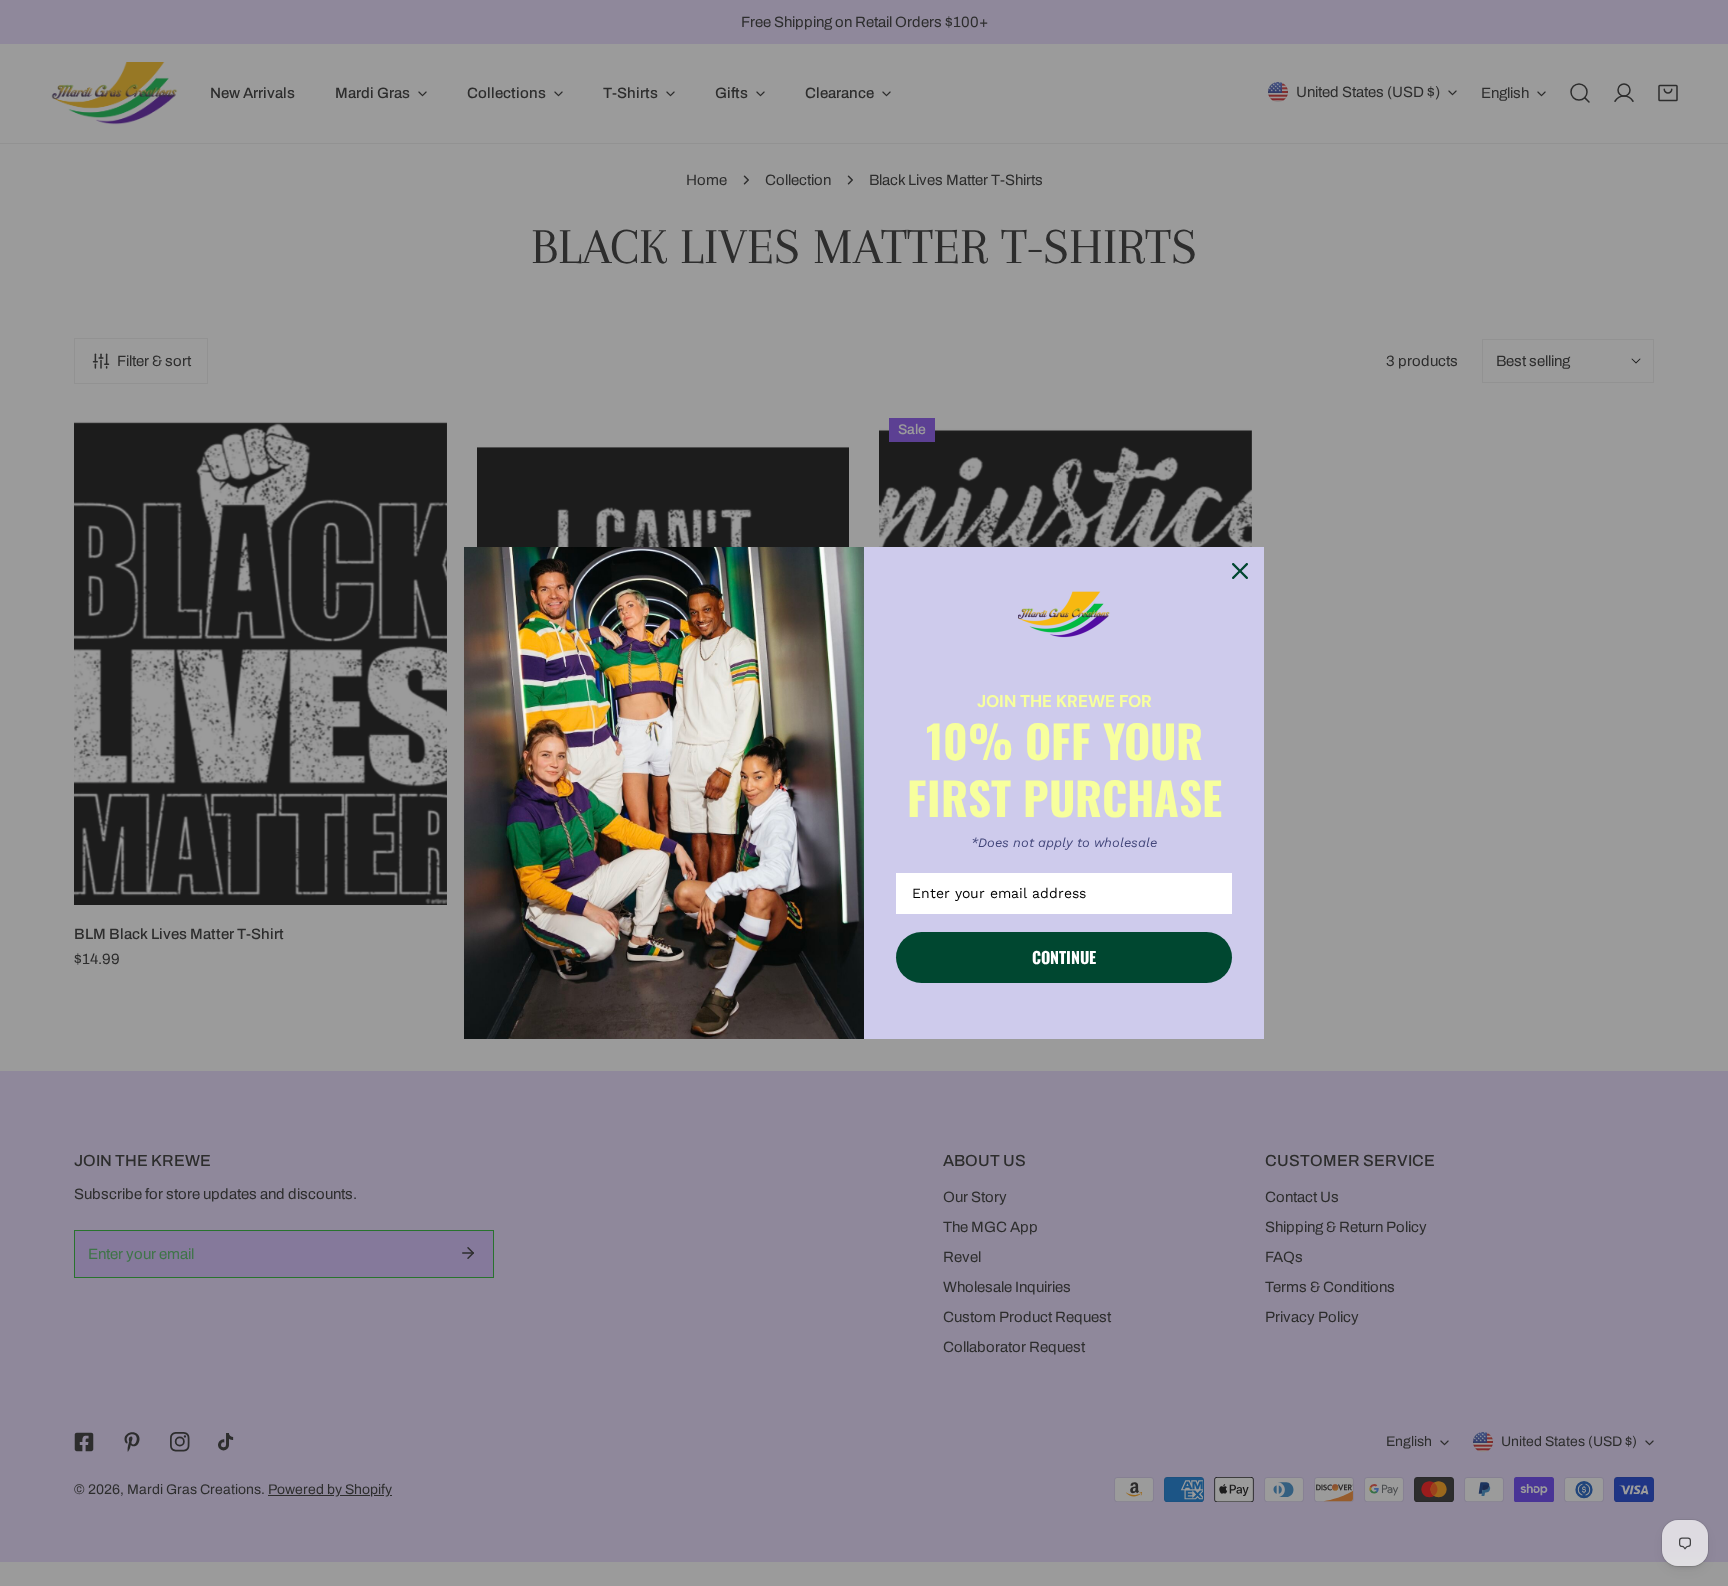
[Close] (1240, 571)
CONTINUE (1064, 957)
